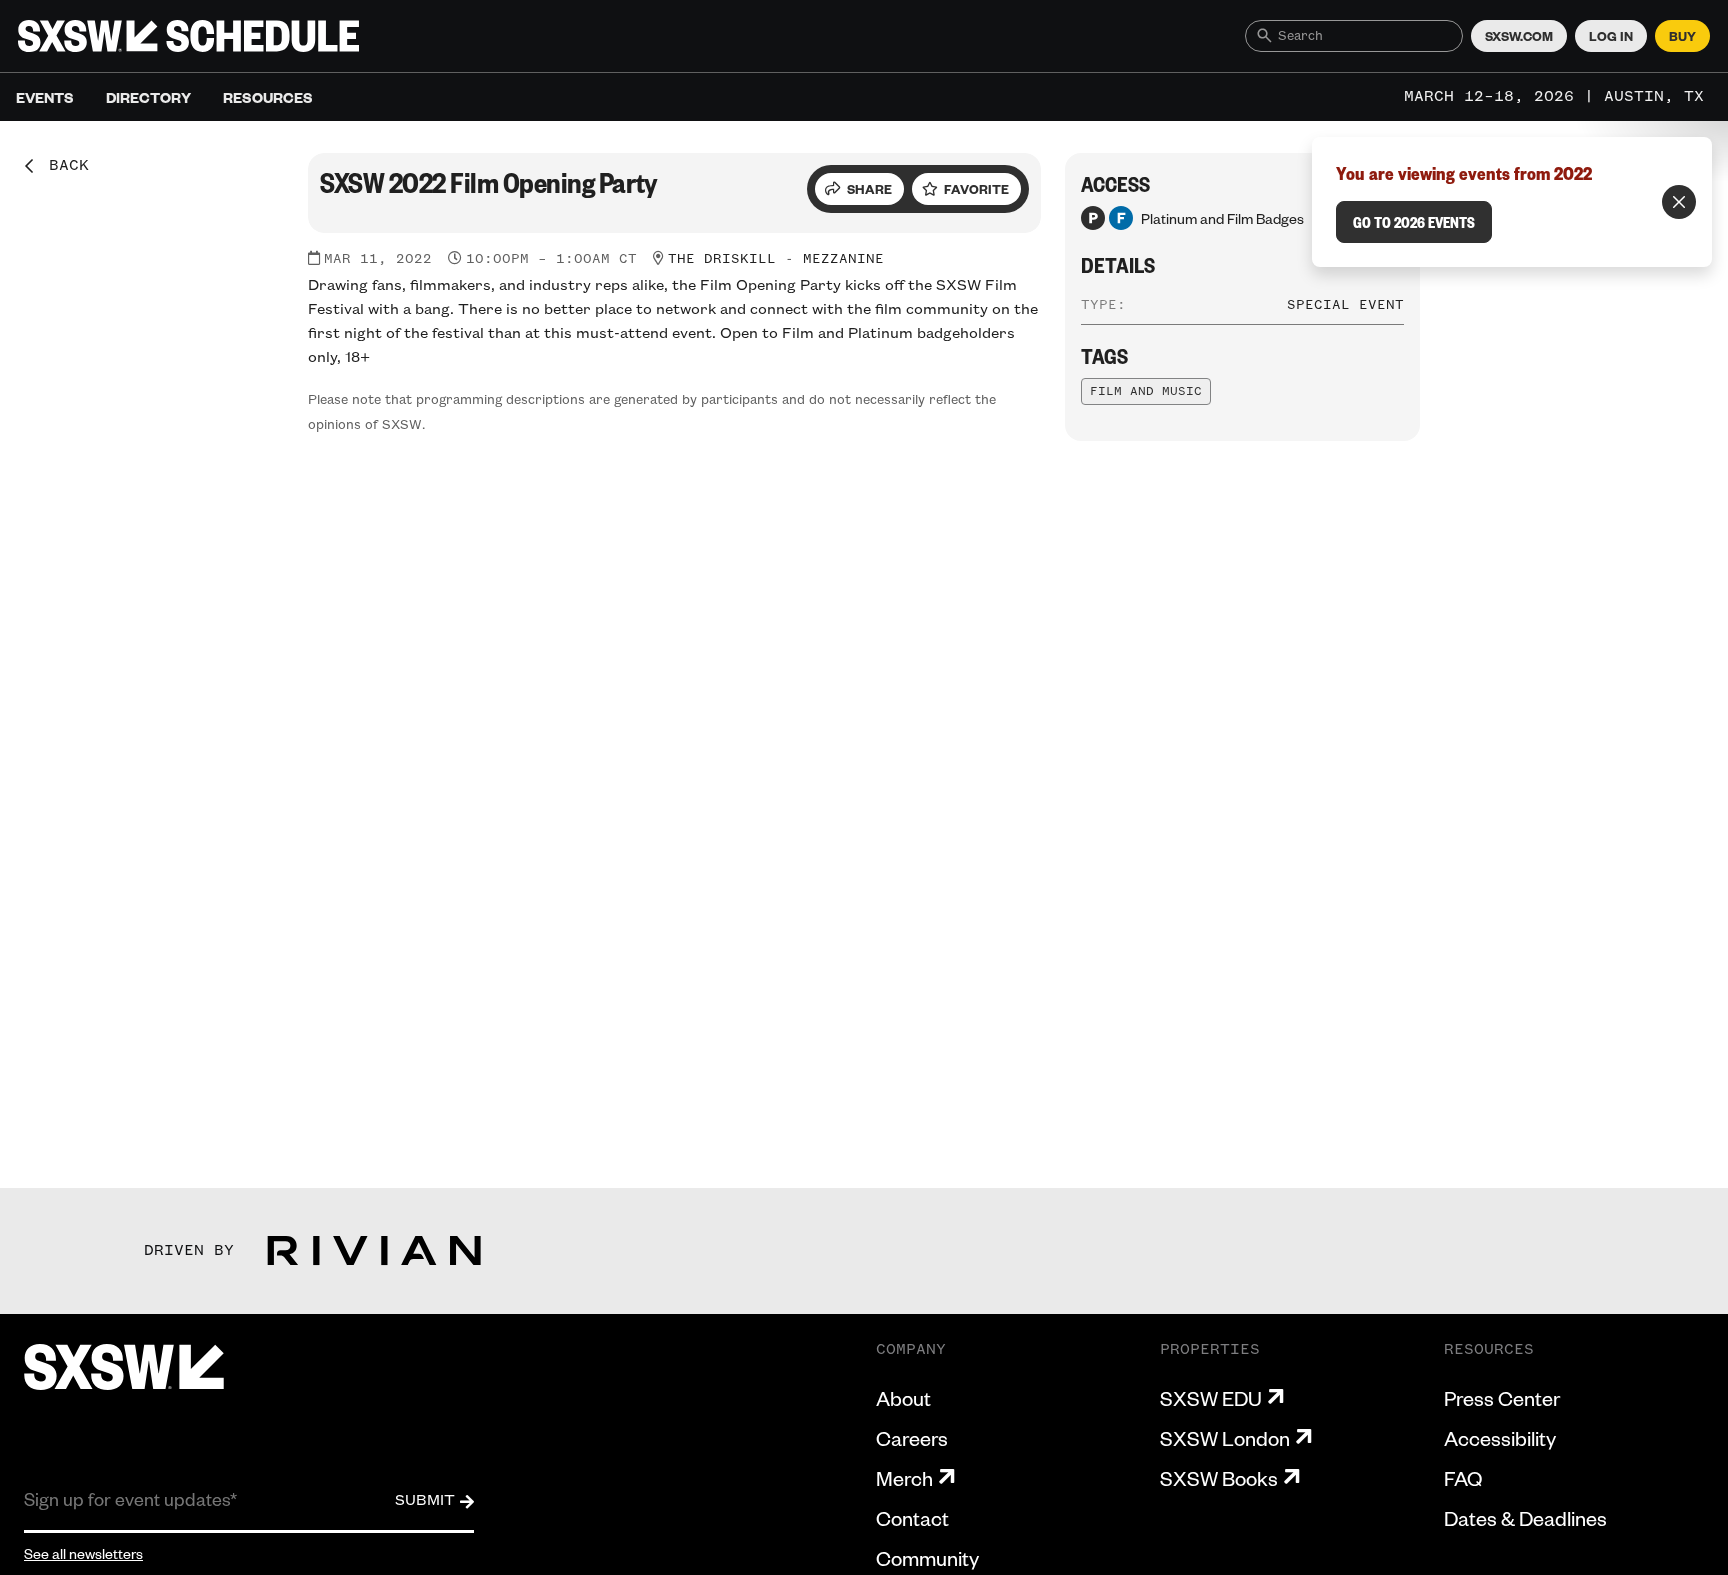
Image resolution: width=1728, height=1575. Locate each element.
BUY (1682, 36)
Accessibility (1500, 1438)
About (903, 1398)
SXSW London (1225, 1438)
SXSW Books (1219, 1478)
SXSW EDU (1211, 1398)
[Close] (1679, 202)
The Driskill (722, 259)
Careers (912, 1438)
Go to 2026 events (1414, 222)
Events (45, 97)
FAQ (1463, 1478)
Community (927, 1558)
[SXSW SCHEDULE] (188, 36)
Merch (904, 1478)
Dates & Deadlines (1525, 1518)
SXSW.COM (1519, 36)
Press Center (1502, 1398)
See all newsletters (83, 1553)
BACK (62, 166)
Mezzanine (843, 259)
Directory (148, 97)
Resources (268, 97)
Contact (912, 1518)
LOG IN (1611, 36)
